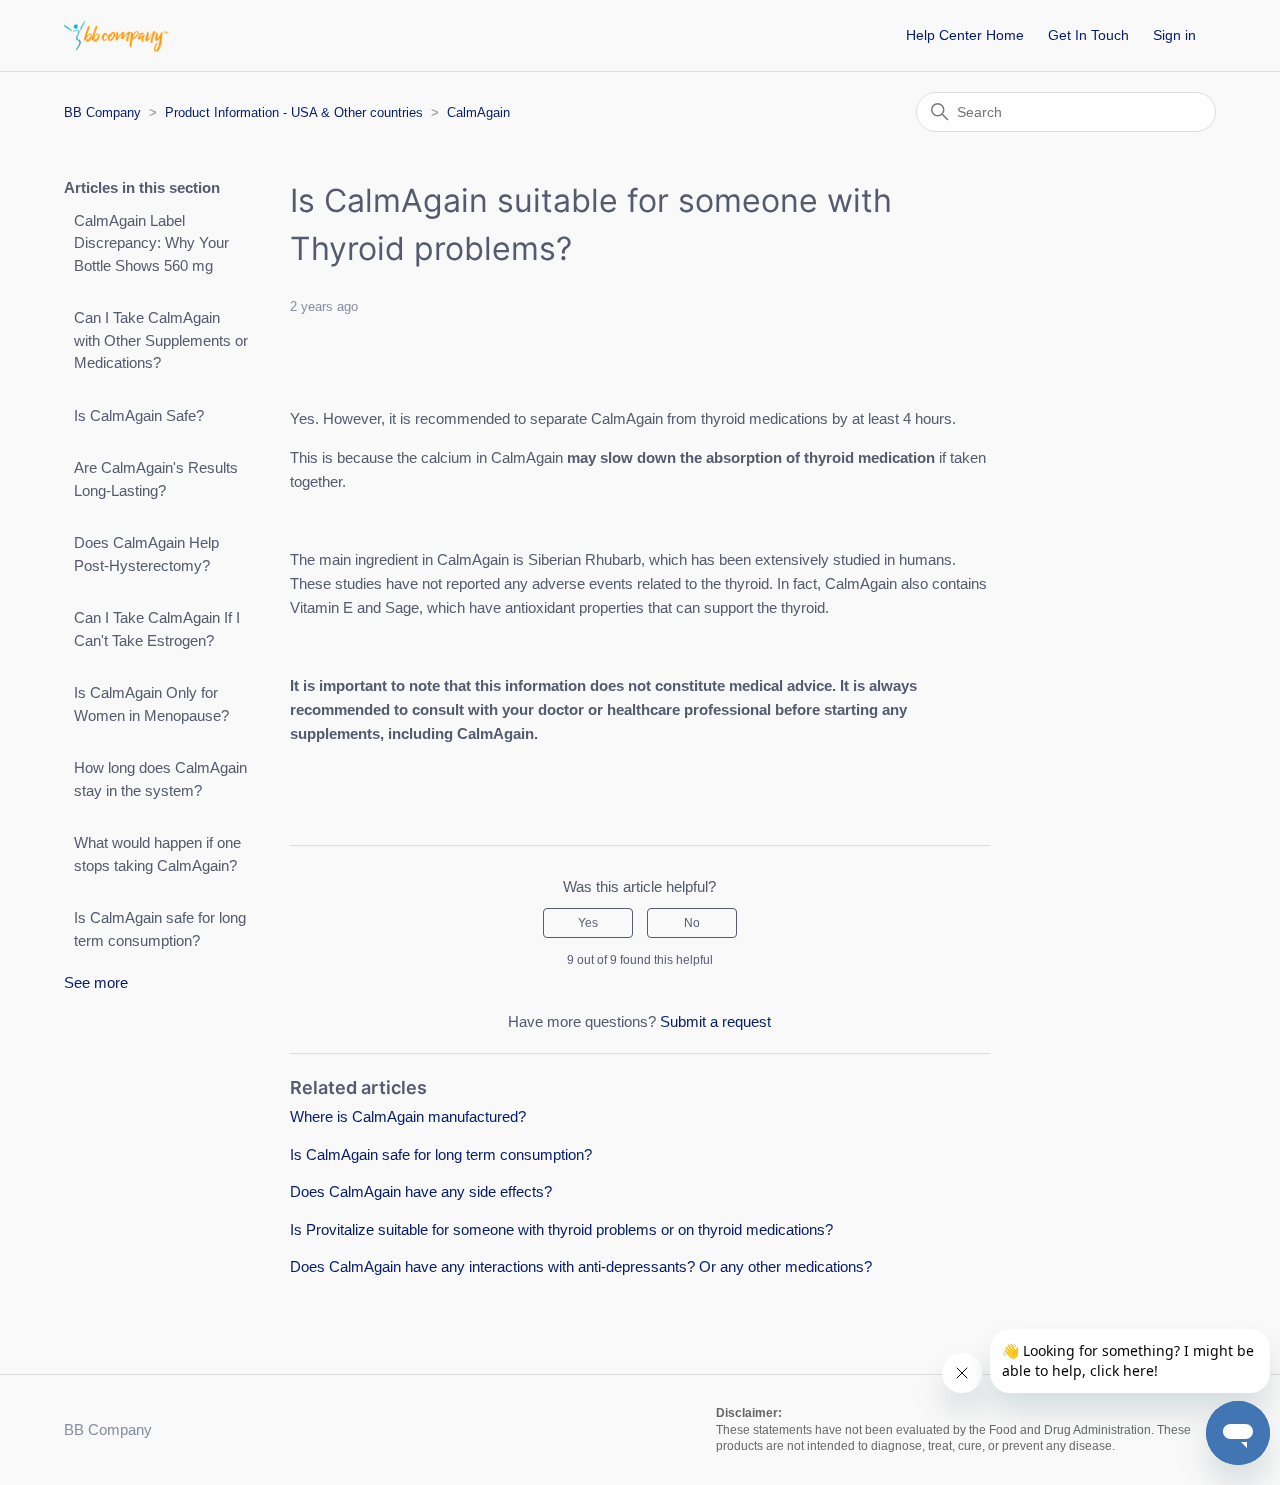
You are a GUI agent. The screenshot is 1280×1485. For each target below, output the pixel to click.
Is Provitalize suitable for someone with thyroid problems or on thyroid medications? (561, 1229)
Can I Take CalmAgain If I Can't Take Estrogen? (157, 629)
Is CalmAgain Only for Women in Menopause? (151, 704)
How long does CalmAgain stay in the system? (160, 779)
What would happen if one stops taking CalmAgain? (157, 854)
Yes (588, 923)
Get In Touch (1088, 35)
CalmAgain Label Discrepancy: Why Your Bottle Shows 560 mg (151, 243)
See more (96, 982)
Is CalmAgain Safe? (139, 415)
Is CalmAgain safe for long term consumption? (160, 929)
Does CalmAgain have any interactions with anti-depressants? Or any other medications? (581, 1266)
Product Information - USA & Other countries (294, 112)
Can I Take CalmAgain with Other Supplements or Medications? (161, 340)
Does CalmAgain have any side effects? (421, 1191)
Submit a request (715, 1021)
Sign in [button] (1174, 35)
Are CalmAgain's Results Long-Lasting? (156, 479)
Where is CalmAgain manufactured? (408, 1116)
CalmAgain (478, 112)
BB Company (102, 112)
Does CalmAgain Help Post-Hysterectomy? (146, 554)
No (692, 923)
